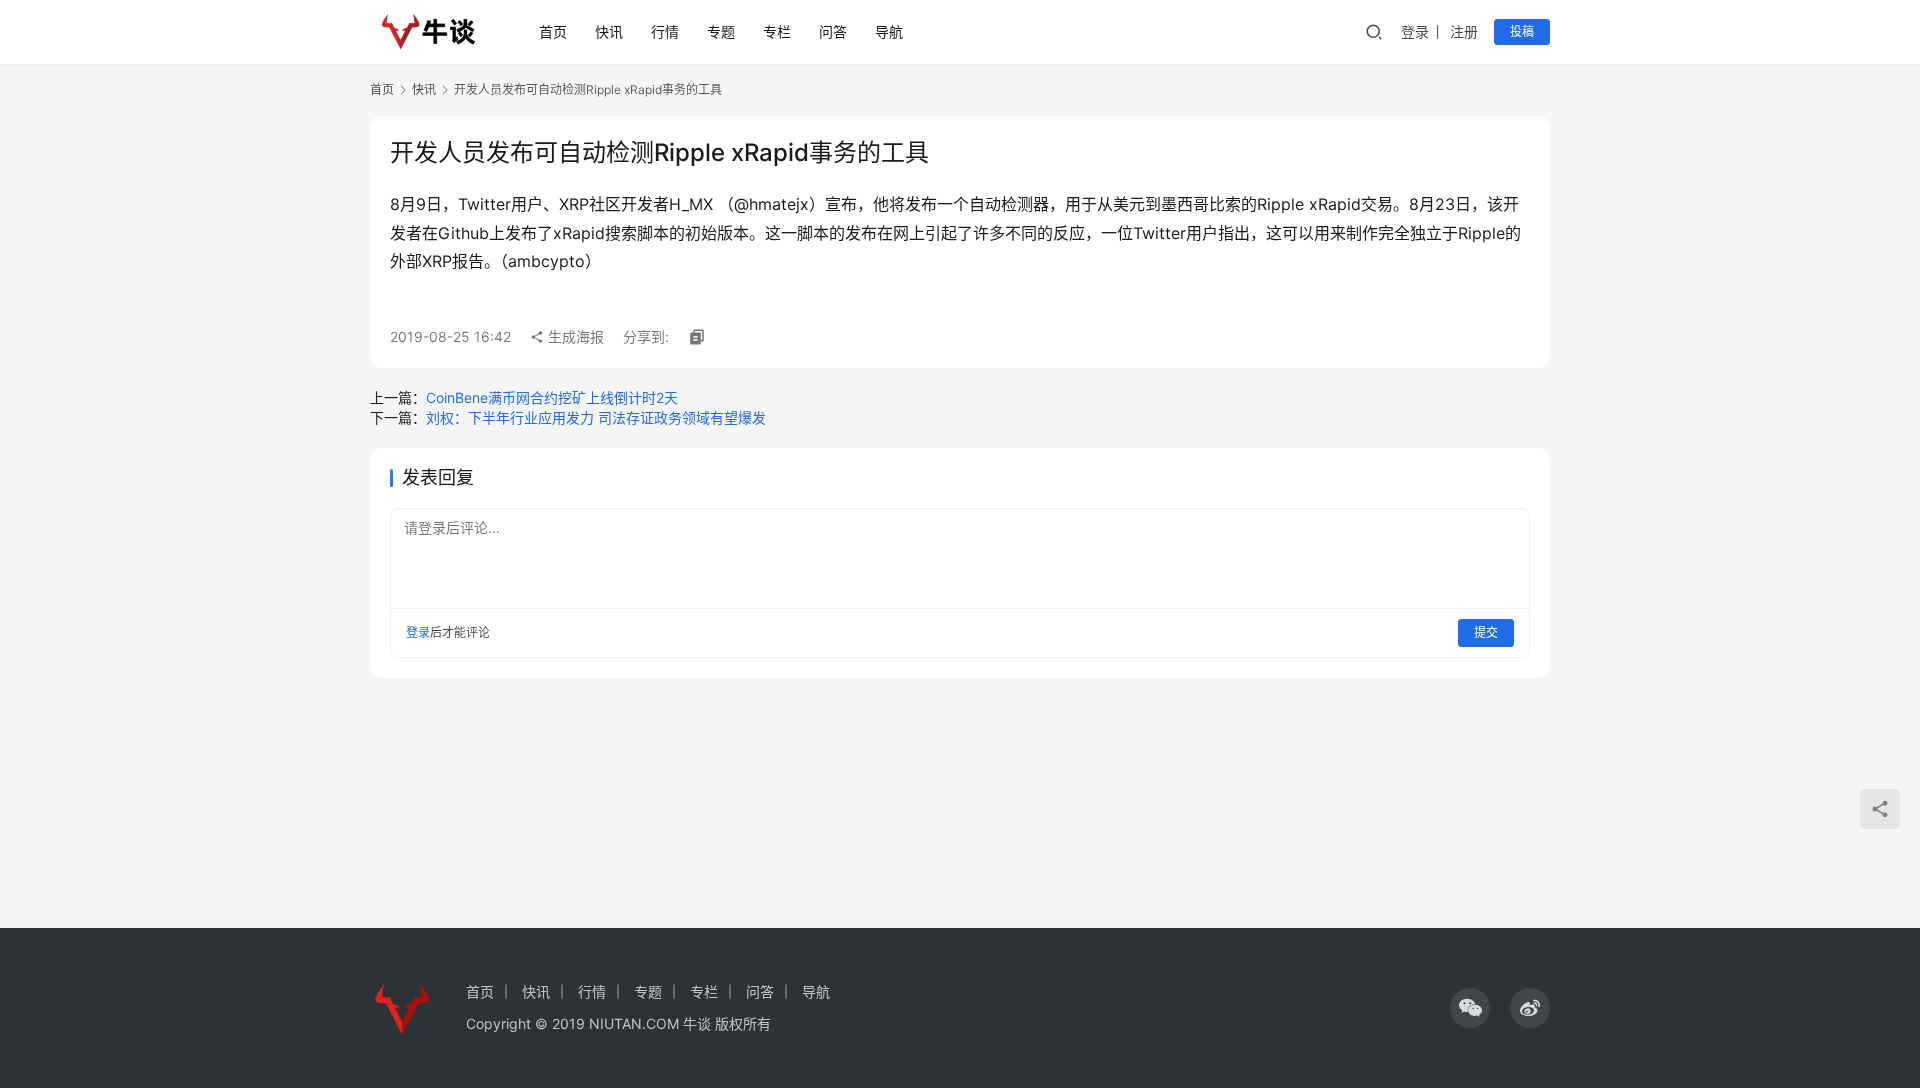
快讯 (609, 31)
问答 (833, 31)
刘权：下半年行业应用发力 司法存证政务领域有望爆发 (596, 417)
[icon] (1470, 1008)
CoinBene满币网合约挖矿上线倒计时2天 (552, 397)
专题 (721, 31)
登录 (1415, 31)
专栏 (777, 31)
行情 (665, 31)
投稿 (1522, 31)
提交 (1486, 632)
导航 (889, 31)
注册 (1464, 31)
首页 (553, 31)
